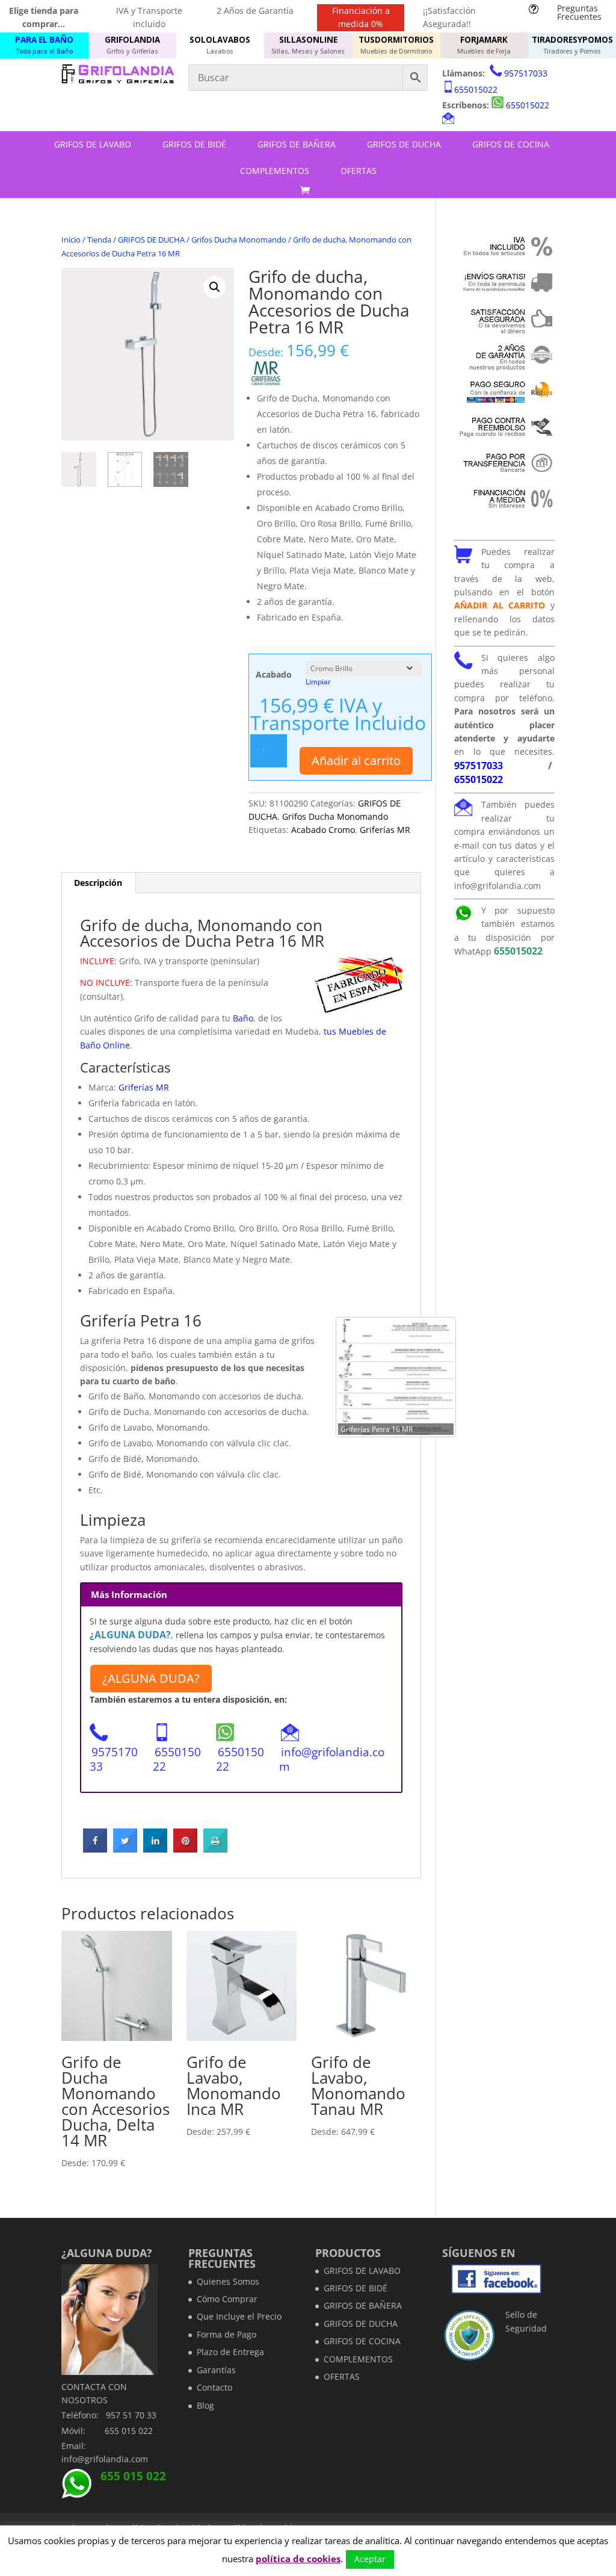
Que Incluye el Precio (239, 2316)
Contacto (214, 2387)
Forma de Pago (226, 2334)
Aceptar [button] (370, 2559)
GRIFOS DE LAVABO (93, 144)
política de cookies (298, 2559)
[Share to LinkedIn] (155, 1849)
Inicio (71, 240)
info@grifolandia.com (332, 1759)
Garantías (216, 2370)
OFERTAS (359, 171)
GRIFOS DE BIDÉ (194, 144)
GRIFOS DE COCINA (511, 144)
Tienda (99, 240)
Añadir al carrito (356, 760)
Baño (242, 1018)
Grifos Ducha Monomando (239, 240)
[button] (215, 287)
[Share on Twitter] (125, 1849)
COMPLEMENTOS (275, 171)
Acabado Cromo (323, 830)
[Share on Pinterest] (185, 1849)
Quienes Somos (228, 2281)
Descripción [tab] (98, 883)
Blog (205, 2405)
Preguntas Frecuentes (579, 12)
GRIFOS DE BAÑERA (297, 144)
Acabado (274, 674)
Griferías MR (385, 830)
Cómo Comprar (227, 2299)
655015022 (476, 89)
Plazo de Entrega (230, 2352)
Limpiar (318, 682)
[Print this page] (215, 1849)
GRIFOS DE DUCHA (404, 144)
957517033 (526, 73)
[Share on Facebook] (95, 1849)
